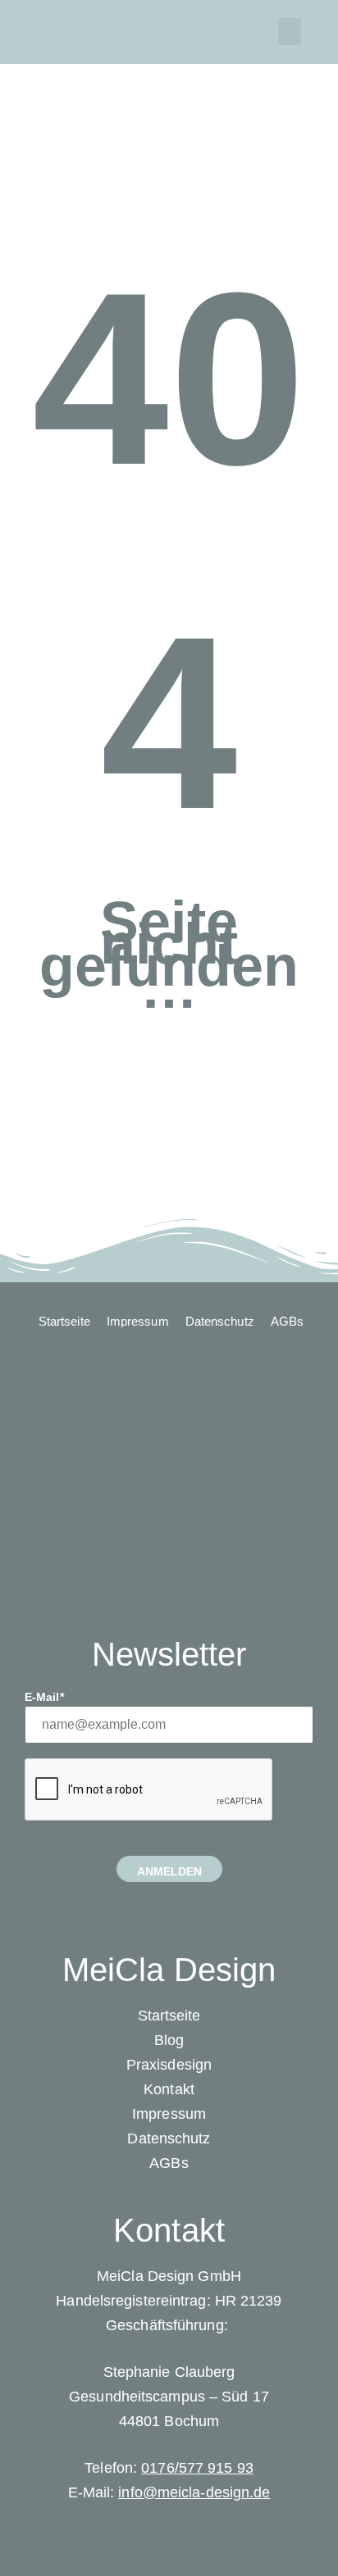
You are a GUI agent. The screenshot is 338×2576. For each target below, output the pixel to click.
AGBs (169, 2163)
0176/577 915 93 (197, 2468)
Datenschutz (169, 2138)
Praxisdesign (169, 2065)
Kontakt (169, 2089)
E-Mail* (44, 1697)
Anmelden (169, 1871)
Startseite (169, 2016)
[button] (290, 32)
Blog (169, 2040)
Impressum (169, 2114)
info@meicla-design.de (194, 2492)
